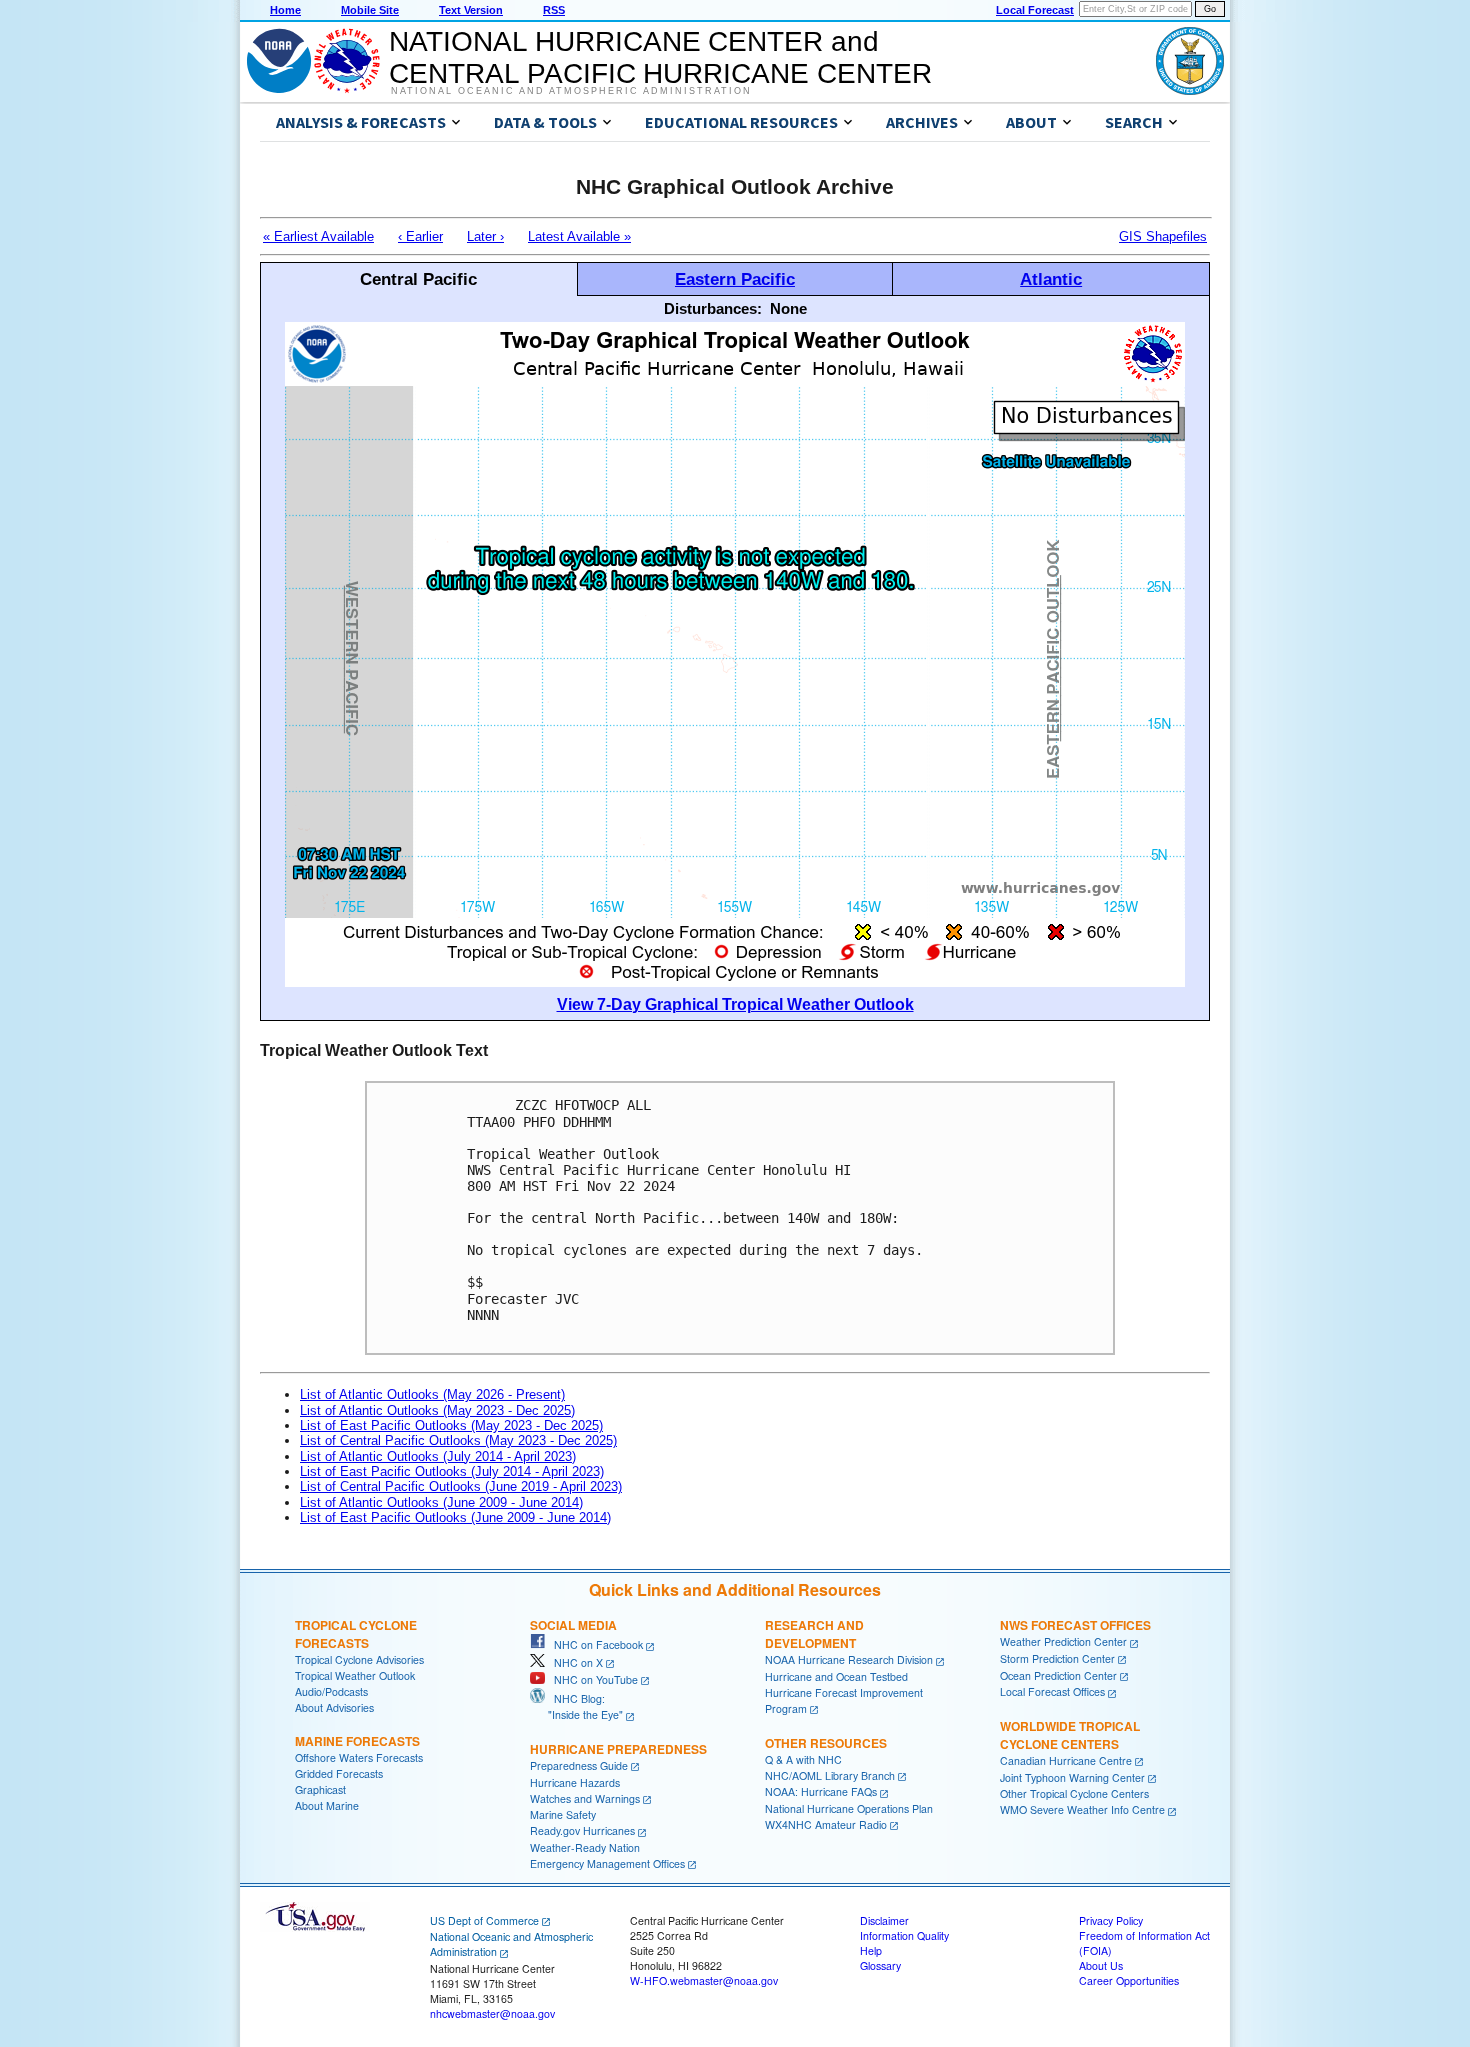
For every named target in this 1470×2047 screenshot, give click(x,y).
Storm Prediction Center (1057, 1658)
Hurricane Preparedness (618, 1749)
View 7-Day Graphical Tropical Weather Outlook (735, 1004)
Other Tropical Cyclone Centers (1074, 1793)
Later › (485, 236)
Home (285, 10)
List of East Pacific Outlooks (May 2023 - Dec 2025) (451, 1425)
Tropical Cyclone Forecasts (356, 1634)
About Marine (327, 1805)
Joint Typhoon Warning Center (1072, 1777)
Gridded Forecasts (339, 1773)
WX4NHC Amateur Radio (826, 1824)
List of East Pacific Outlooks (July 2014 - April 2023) (452, 1471)
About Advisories (334, 1707)
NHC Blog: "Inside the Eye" (576, 1706)
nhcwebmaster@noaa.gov (492, 2013)
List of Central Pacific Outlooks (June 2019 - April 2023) (461, 1486)
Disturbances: (713, 308)
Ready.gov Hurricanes (582, 1830)
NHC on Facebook (594, 1644)
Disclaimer (884, 1920)
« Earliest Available (318, 236)
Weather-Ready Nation (585, 1847)
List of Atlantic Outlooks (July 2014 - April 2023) (438, 1456)
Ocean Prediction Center (1058, 1675)
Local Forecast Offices (1052, 1691)
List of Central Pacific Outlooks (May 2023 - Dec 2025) (458, 1440)
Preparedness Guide (579, 1765)
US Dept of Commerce (484, 1920)
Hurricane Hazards (575, 1782)
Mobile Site (370, 10)
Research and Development (814, 1634)
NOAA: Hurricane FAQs (821, 1791)
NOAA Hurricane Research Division (849, 1659)
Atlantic (1051, 279)
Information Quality (904, 1935)
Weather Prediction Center (1063, 1641)
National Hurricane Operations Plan (849, 1808)
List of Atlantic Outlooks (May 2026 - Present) (432, 1394)
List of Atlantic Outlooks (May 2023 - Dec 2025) (437, 1410)
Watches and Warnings (585, 1798)
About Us (1101, 1965)
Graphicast (320, 1789)
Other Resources (826, 1743)
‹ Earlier (420, 236)
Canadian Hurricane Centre (1066, 1760)
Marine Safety (563, 1814)
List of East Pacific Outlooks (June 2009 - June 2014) (455, 1517)
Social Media (573, 1625)
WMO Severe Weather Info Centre (1082, 1809)
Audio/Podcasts (331, 1691)
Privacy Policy (1111, 1920)
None (788, 308)
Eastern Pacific (735, 279)
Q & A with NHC (803, 1759)
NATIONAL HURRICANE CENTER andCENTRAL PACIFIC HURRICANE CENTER (660, 57)
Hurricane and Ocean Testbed (836, 1676)
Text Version (471, 10)
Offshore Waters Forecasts (359, 1757)
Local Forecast (1035, 10)
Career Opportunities (1129, 1980)
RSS (554, 10)
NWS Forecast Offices (1075, 1625)
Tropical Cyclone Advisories (359, 1659)
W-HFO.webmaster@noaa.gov (704, 1980)
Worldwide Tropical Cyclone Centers (1070, 1735)
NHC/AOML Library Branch (830, 1775)
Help (871, 1950)
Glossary (880, 1965)
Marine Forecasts (357, 1741)
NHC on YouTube (591, 1679)
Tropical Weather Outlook (355, 1675)
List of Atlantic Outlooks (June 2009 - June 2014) (441, 1502)
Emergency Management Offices (607, 1863)
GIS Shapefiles (1163, 236)
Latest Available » (579, 236)
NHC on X (574, 1662)
